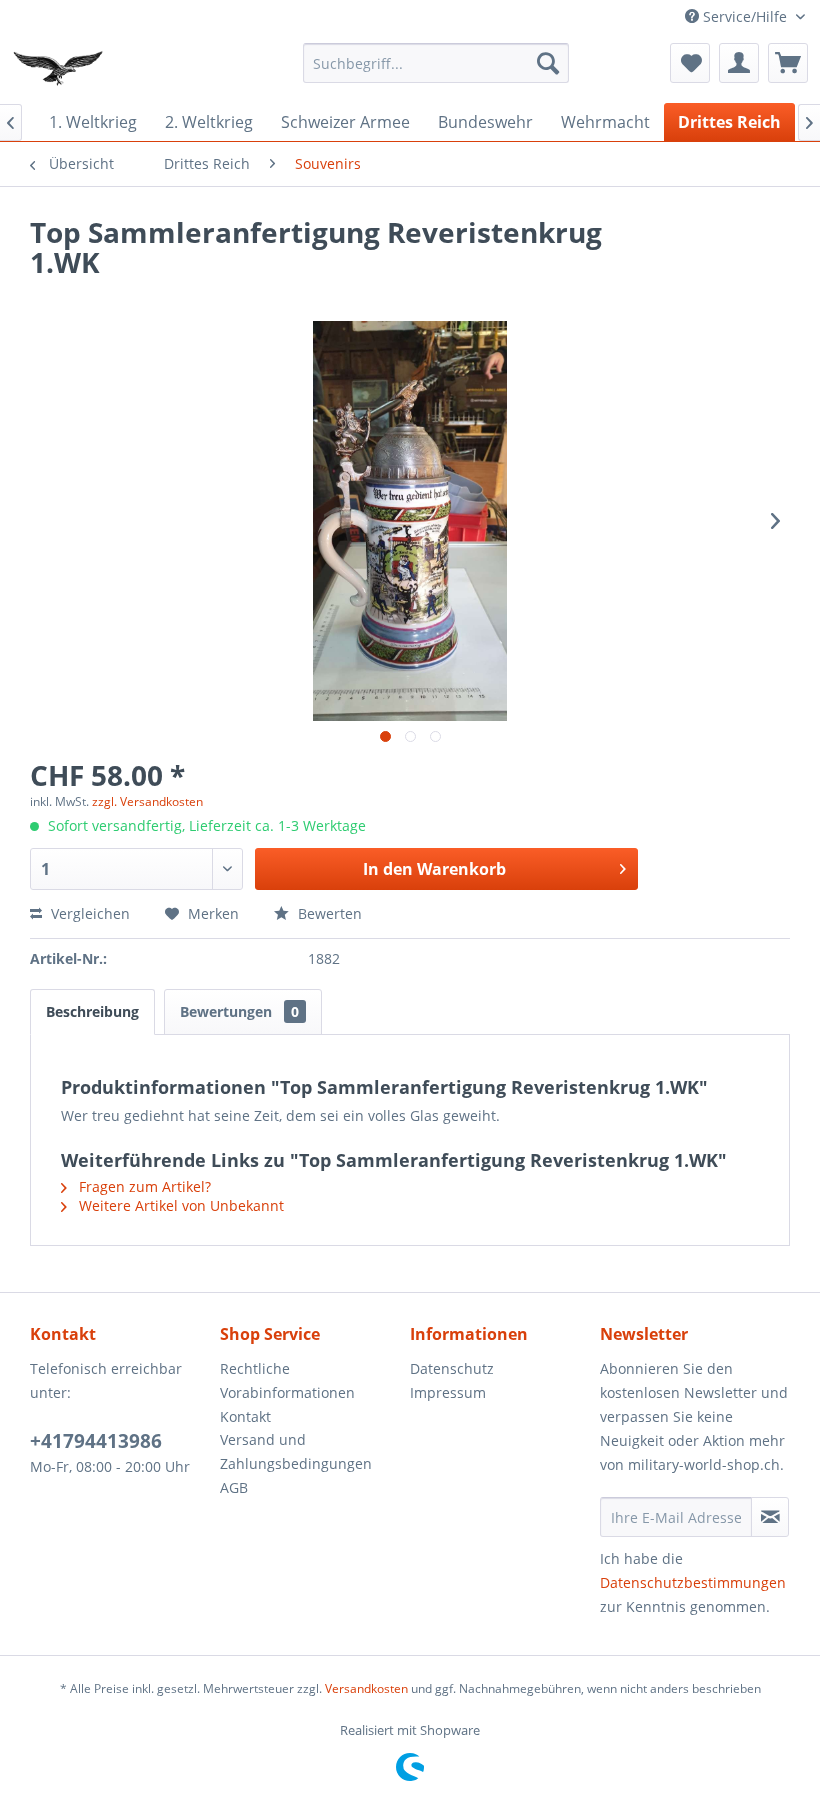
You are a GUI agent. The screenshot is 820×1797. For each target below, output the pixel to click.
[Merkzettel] (690, 63)
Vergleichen (88, 913)
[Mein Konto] (739, 63)
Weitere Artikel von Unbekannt (179, 1205)
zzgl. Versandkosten (147, 801)
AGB (234, 1487)
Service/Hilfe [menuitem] (745, 16)
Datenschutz (452, 1368)
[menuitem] (436, 63)
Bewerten (328, 913)
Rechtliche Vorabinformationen (287, 1380)
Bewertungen (239, 1011)
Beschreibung (92, 1011)
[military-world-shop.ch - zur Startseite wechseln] (60, 68)
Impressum (448, 1392)
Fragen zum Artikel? (143, 1186)
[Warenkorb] (788, 63)
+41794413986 (96, 1441)
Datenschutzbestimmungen (693, 1582)
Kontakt (245, 1416)
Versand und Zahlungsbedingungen (296, 1451)
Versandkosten (366, 1688)
